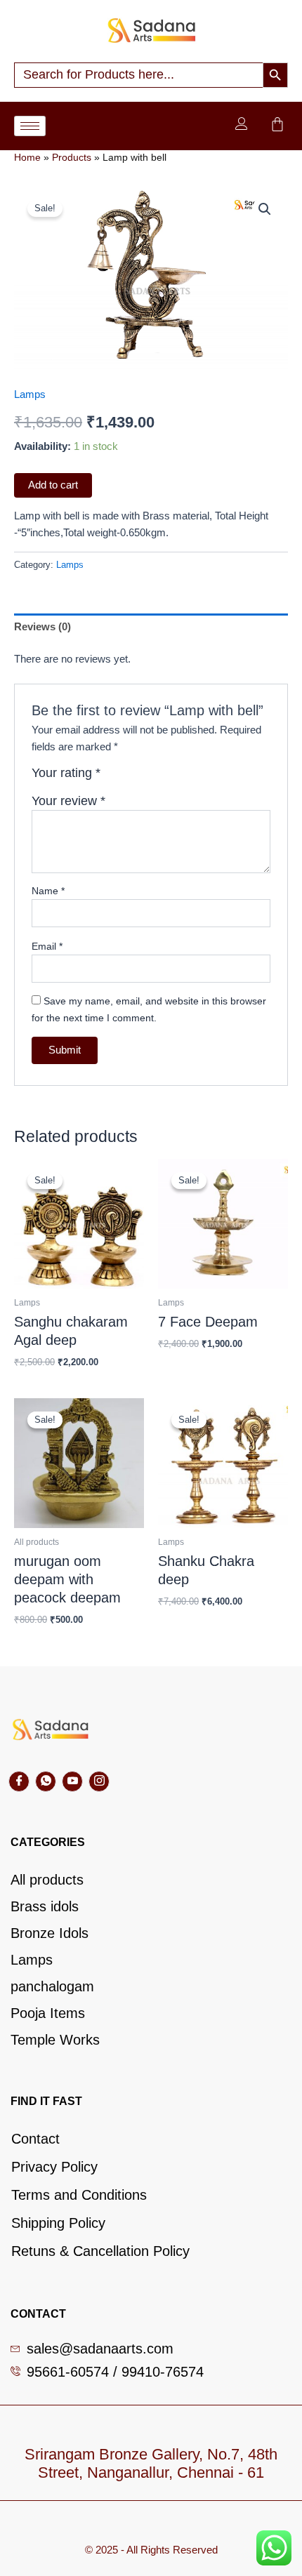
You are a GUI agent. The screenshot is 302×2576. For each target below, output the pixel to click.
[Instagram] (99, 1781)
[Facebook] (19, 1781)
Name (48, 891)
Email (47, 946)
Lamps (30, 394)
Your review (68, 801)
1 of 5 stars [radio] (113, 778)
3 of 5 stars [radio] (143, 778)
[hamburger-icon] (30, 126)
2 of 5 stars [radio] (129, 778)
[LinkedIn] (72, 1781)
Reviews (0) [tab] (42, 627)
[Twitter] (46, 1781)
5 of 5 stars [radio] (173, 778)
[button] (265, 209)
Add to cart (53, 485)
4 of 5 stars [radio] (159, 778)
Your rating (66, 773)
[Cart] (277, 124)
